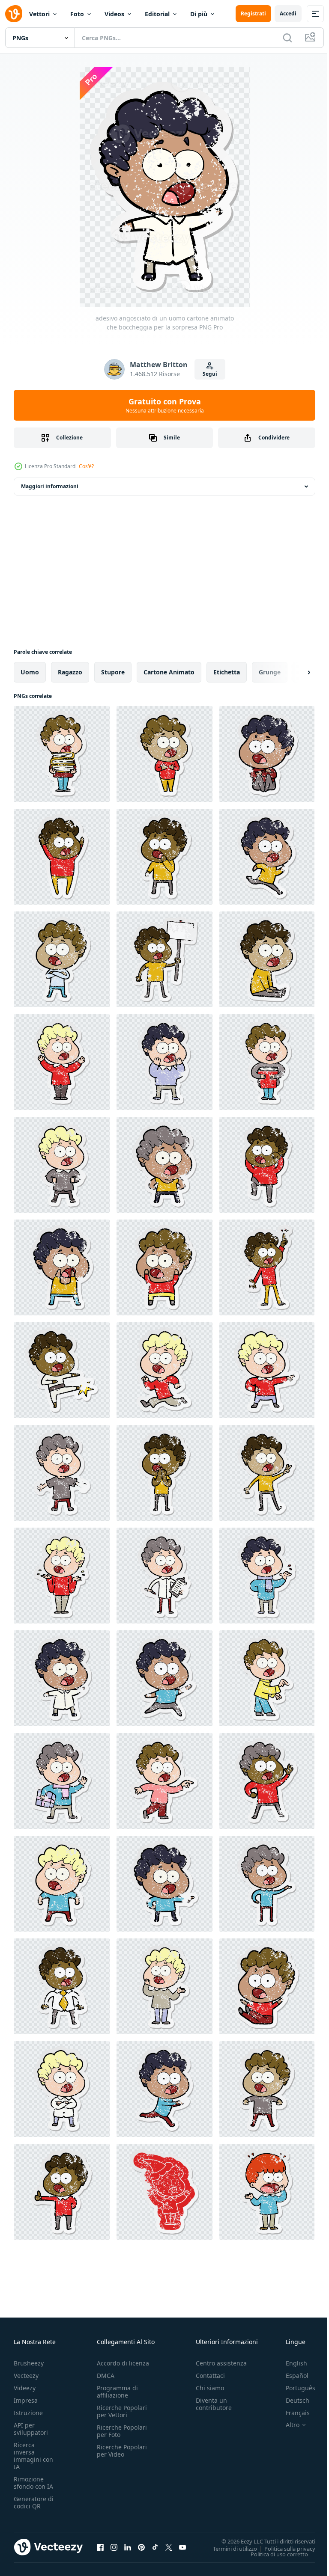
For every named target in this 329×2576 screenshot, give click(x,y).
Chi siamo (210, 2388)
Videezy (25, 2388)
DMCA (106, 2376)
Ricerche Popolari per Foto (122, 2431)
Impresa (26, 2400)
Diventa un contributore (214, 2404)
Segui (210, 374)
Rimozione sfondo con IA (33, 2483)
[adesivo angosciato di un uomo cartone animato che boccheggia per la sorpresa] (62, 754)
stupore (113, 672)
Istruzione (28, 2413)
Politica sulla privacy (283, 2548)
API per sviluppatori (31, 2429)
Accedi (288, 13)
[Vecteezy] (14, 14)
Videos (114, 14)
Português (294, 2388)
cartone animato (169, 672)
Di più (199, 14)
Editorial (157, 14)
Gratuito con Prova (165, 405)
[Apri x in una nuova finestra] (169, 2547)
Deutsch (291, 2400)
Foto (77, 14)
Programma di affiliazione (117, 2392)
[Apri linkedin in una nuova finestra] (128, 2547)
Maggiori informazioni (50, 486)
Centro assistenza (221, 2363)
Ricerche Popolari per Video (122, 2451)
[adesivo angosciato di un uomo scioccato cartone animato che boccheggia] (267, 2192)
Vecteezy (26, 2376)
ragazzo (70, 672)
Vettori (39, 14)
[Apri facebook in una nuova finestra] (100, 2547)
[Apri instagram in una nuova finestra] (114, 2547)
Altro (286, 2425)
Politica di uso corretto (273, 2554)
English (290, 2363)
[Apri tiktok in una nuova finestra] (155, 2547)
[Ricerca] (287, 38)
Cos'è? (86, 466)
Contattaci (210, 2376)
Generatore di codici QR (34, 2502)
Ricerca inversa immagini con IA (33, 2456)
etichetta (227, 672)
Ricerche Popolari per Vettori (122, 2411)
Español (291, 2376)
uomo (30, 672)
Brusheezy (29, 2363)
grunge (270, 672)
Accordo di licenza (123, 2363)
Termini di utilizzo (229, 2548)
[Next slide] (295, 672)
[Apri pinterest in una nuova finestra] (141, 2547)
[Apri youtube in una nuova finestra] (182, 2547)
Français (291, 2413)
